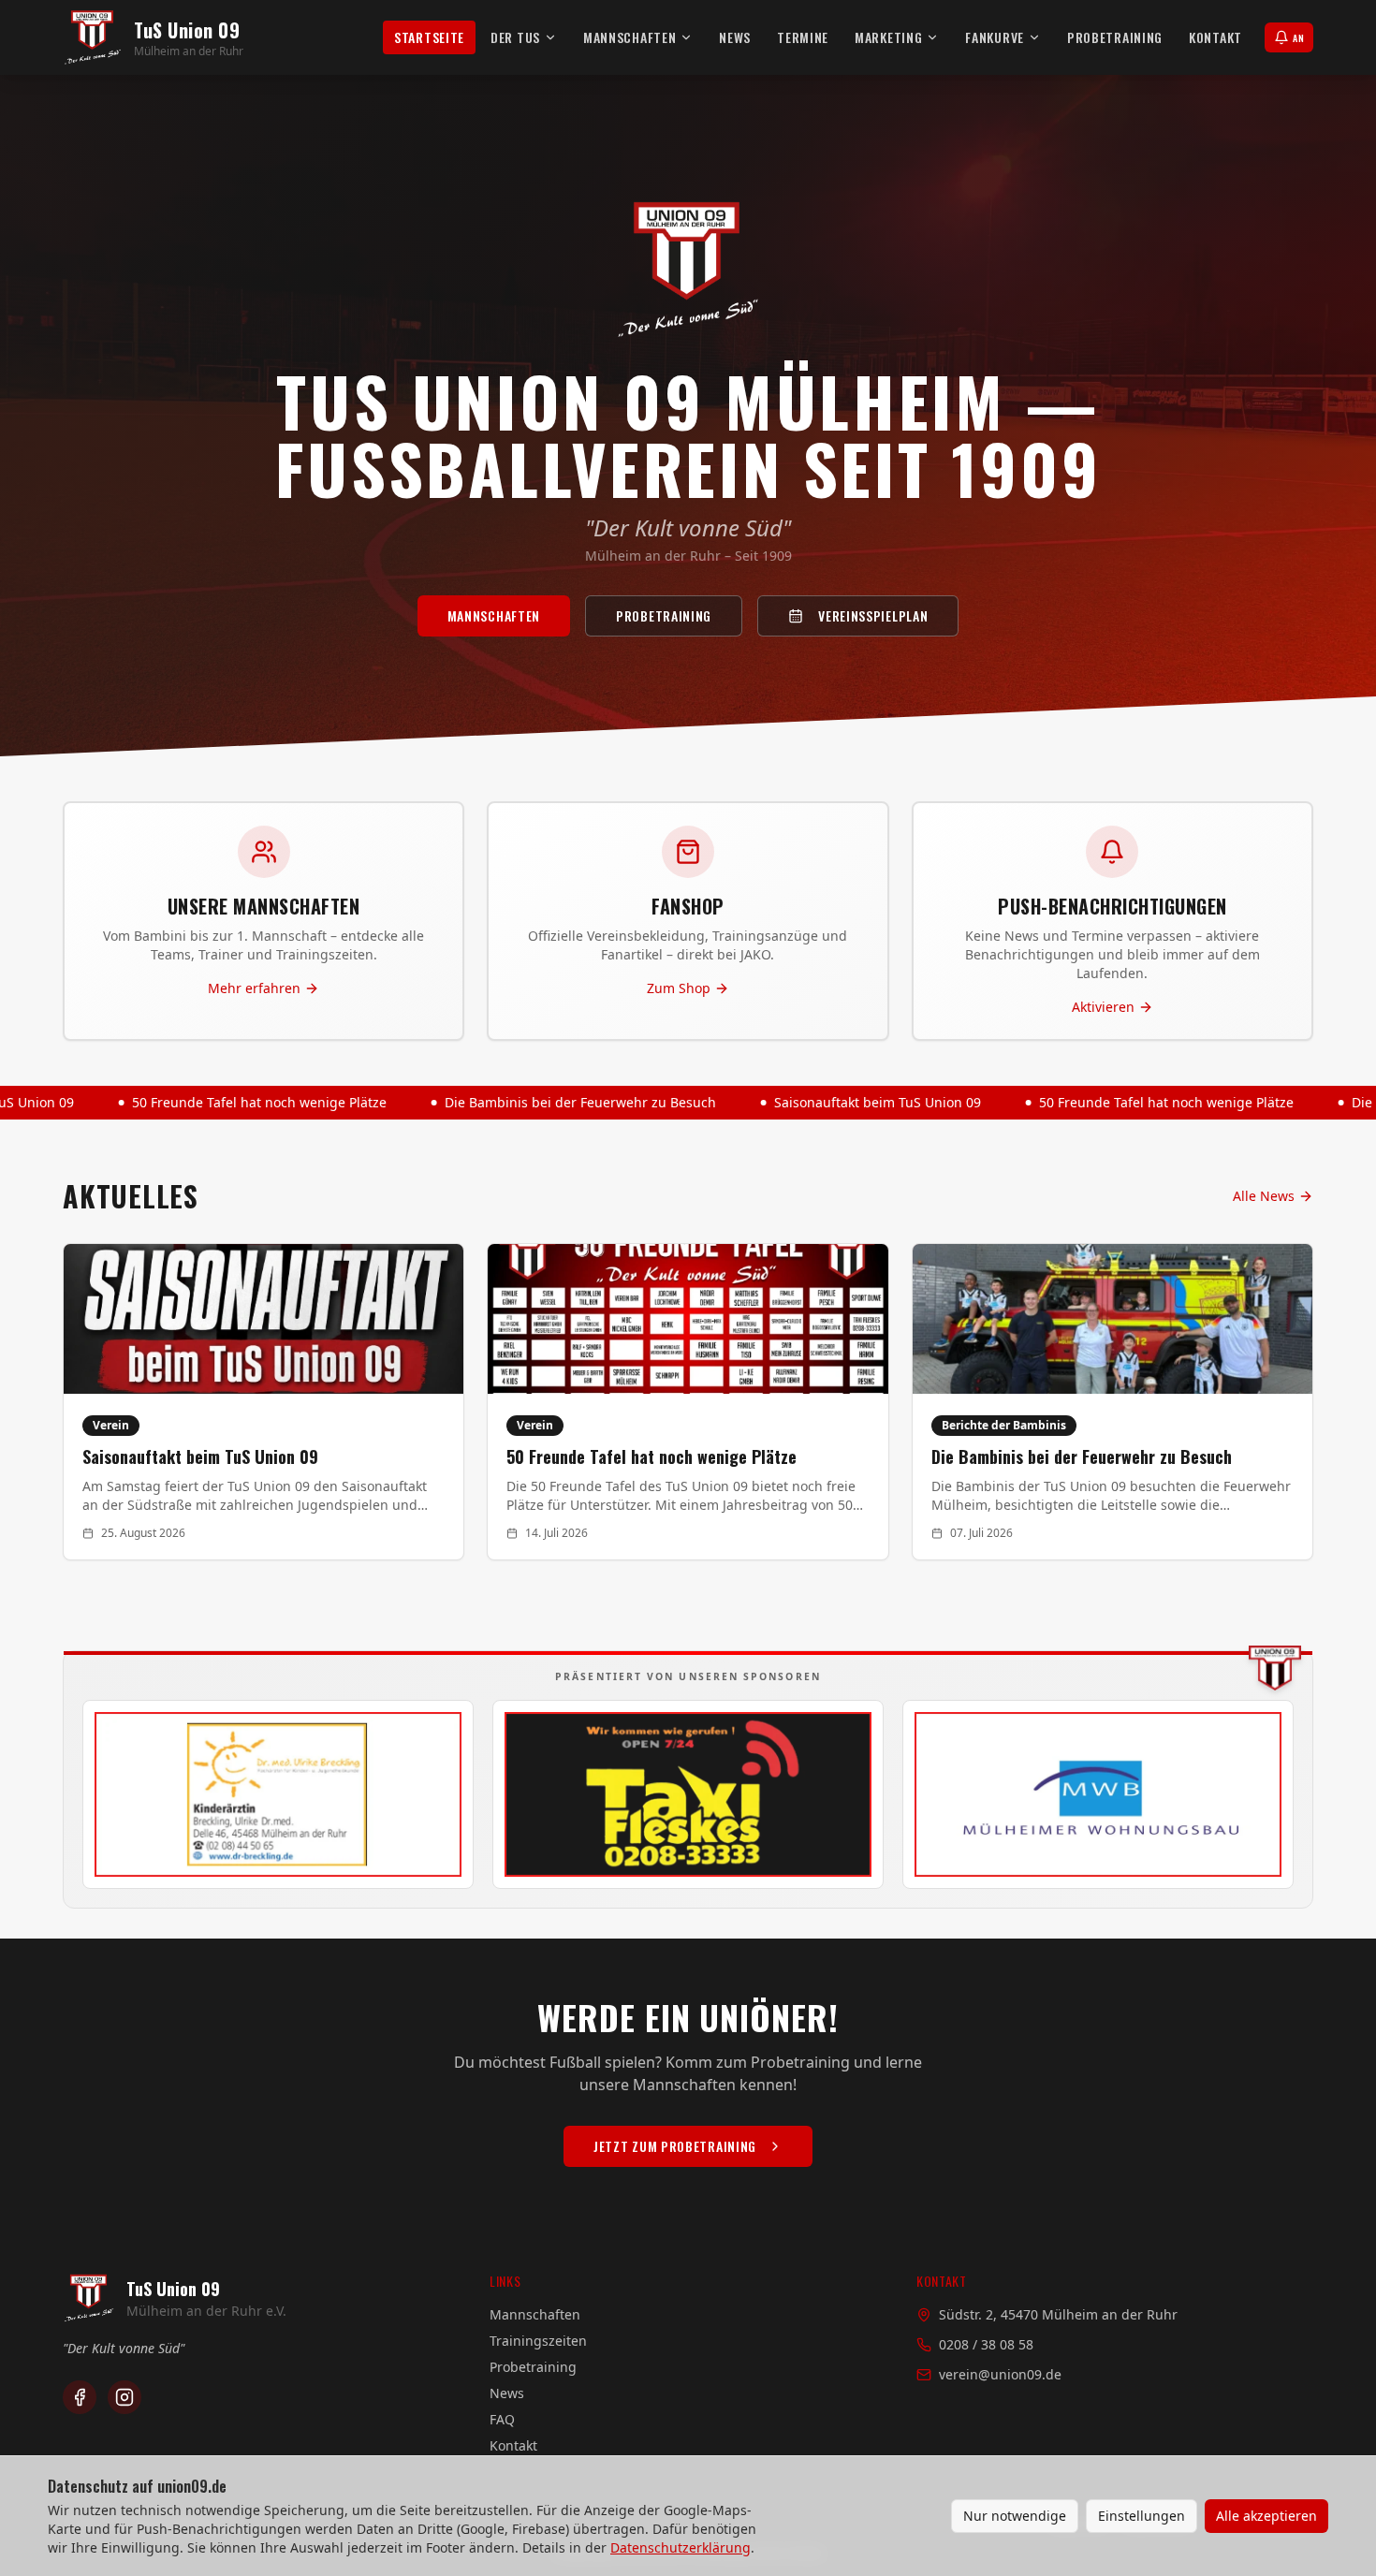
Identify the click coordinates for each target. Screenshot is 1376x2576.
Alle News (1264, 1196)
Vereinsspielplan (873, 615)
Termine (803, 37)
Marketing (888, 37)
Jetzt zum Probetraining (675, 2146)
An (1298, 38)
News (735, 37)
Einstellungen (1142, 2516)
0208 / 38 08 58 (986, 2344)
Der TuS (515, 37)
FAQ (502, 2419)
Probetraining (1115, 37)
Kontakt (1215, 37)
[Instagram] (124, 2397)
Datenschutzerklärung (681, 2547)
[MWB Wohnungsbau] (1098, 1794)
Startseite (429, 37)
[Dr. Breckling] (278, 1794)
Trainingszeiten (538, 2341)
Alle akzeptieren (1266, 2516)
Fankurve (995, 37)
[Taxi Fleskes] (688, 1794)
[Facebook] (80, 2397)
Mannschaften (629, 37)
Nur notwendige (1015, 2516)
